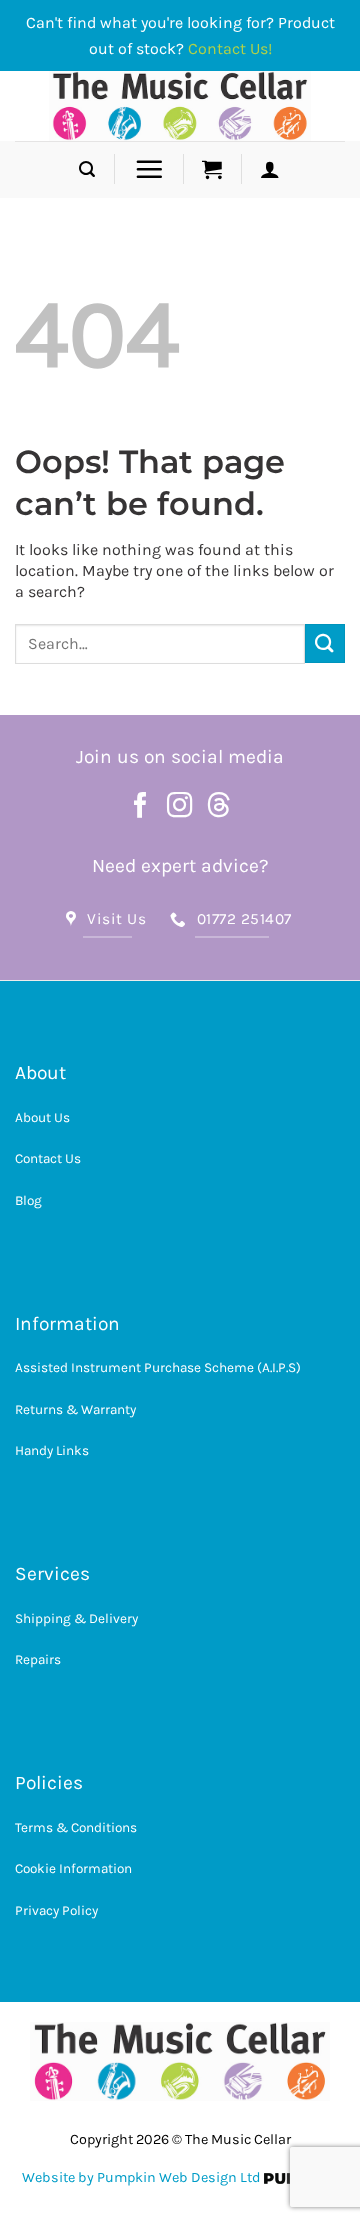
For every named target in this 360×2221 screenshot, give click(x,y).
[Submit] (325, 643)
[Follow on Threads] (219, 807)
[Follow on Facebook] (141, 807)
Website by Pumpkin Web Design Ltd (141, 2177)
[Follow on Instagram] (180, 807)
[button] (87, 169)
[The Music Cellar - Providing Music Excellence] (180, 106)
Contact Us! (230, 48)
